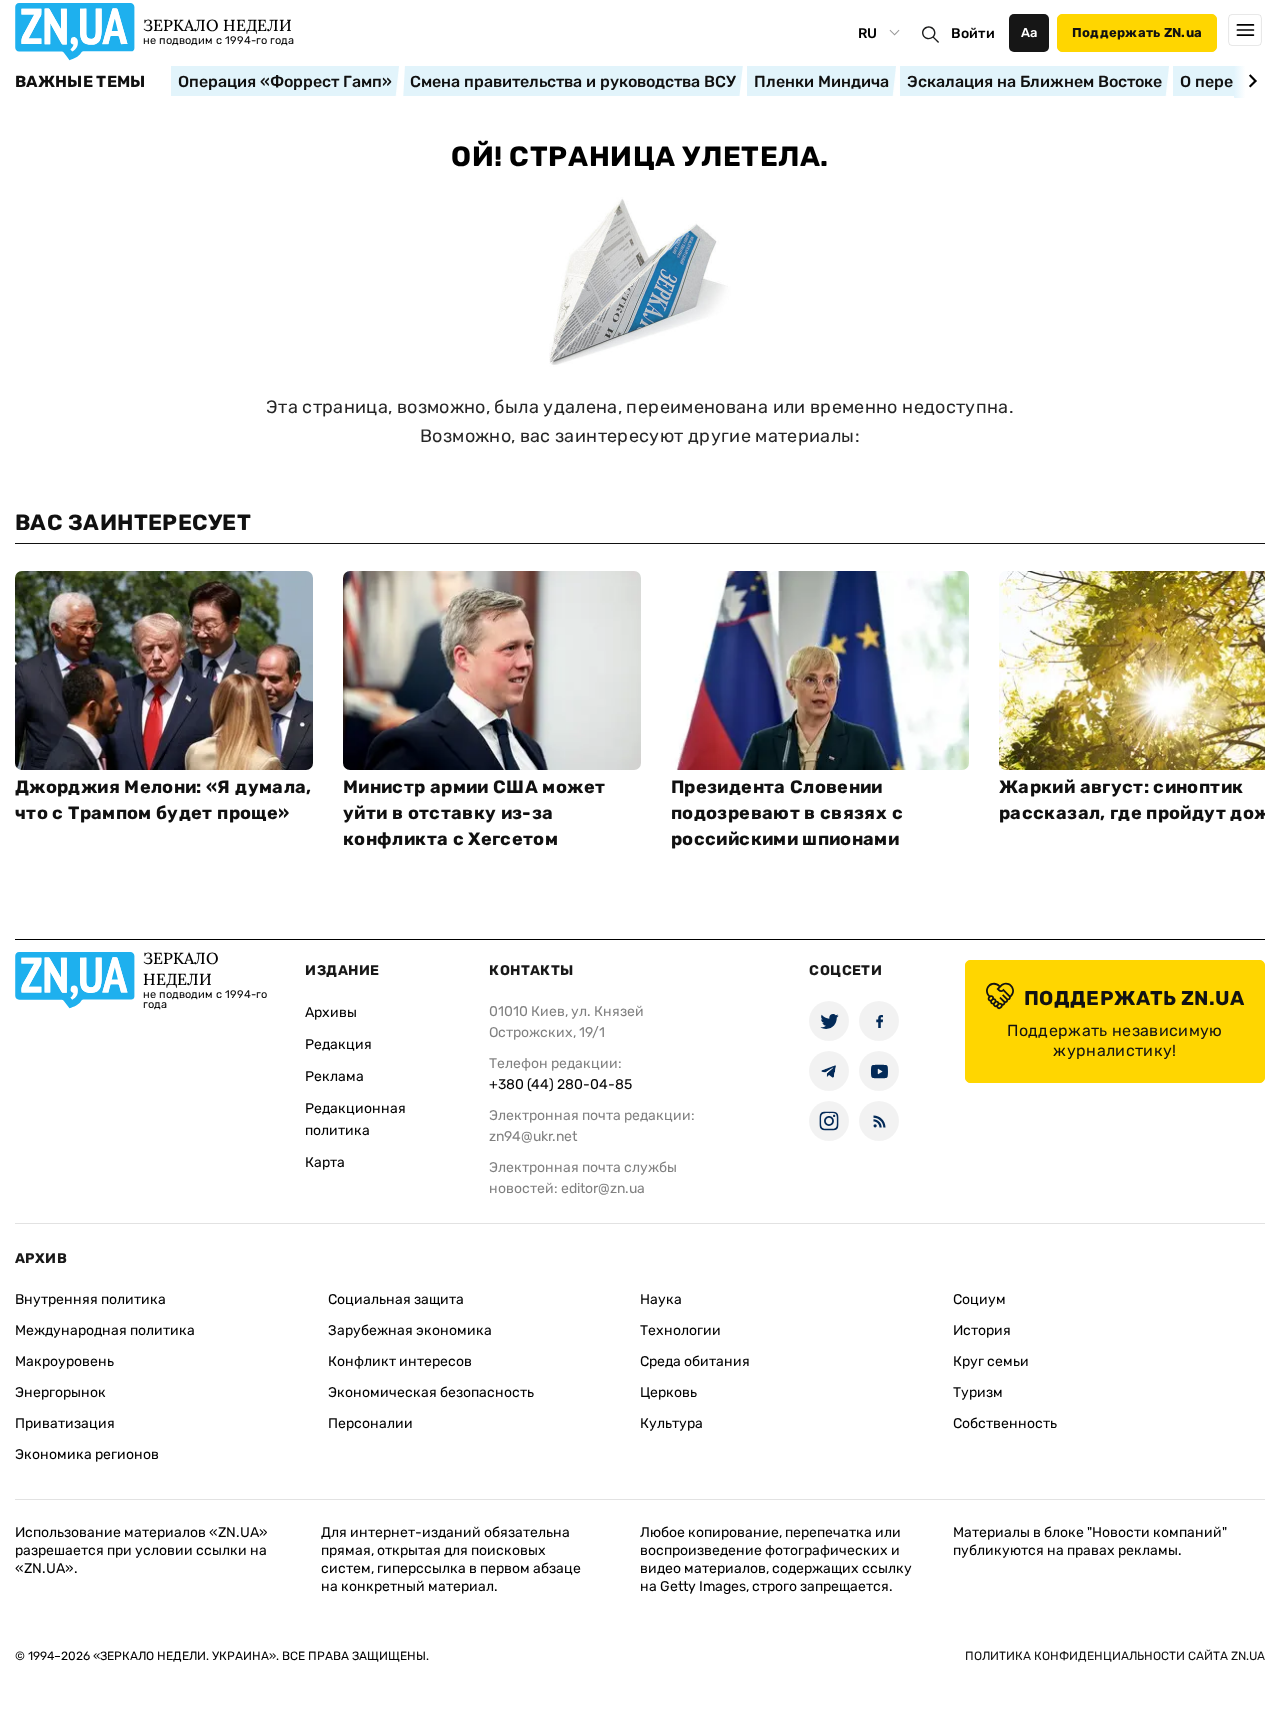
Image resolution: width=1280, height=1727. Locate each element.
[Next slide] (1249, 81)
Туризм (978, 1392)
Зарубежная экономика (410, 1330)
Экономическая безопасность (431, 1392)
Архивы (331, 1012)
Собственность (1005, 1423)
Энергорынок (60, 1392)
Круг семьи (991, 1361)
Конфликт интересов (400, 1361)
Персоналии (370, 1423)
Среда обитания (695, 1361)
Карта (325, 1162)
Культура (671, 1423)
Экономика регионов (87, 1454)
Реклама (334, 1076)
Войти (973, 33)
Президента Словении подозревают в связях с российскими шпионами (787, 813)
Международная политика (105, 1330)
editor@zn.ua (603, 1188)
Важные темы (80, 82)
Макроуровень (64, 1361)
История (982, 1330)
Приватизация (65, 1423)
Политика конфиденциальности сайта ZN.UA (1115, 1656)
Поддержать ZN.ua (1137, 32)
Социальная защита (396, 1299)
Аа (1029, 32)
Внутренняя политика (90, 1299)
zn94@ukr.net (533, 1136)
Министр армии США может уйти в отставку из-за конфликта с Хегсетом (474, 813)
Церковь (668, 1392)
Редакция (338, 1044)
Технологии (680, 1330)
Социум (979, 1299)
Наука (661, 1299)
